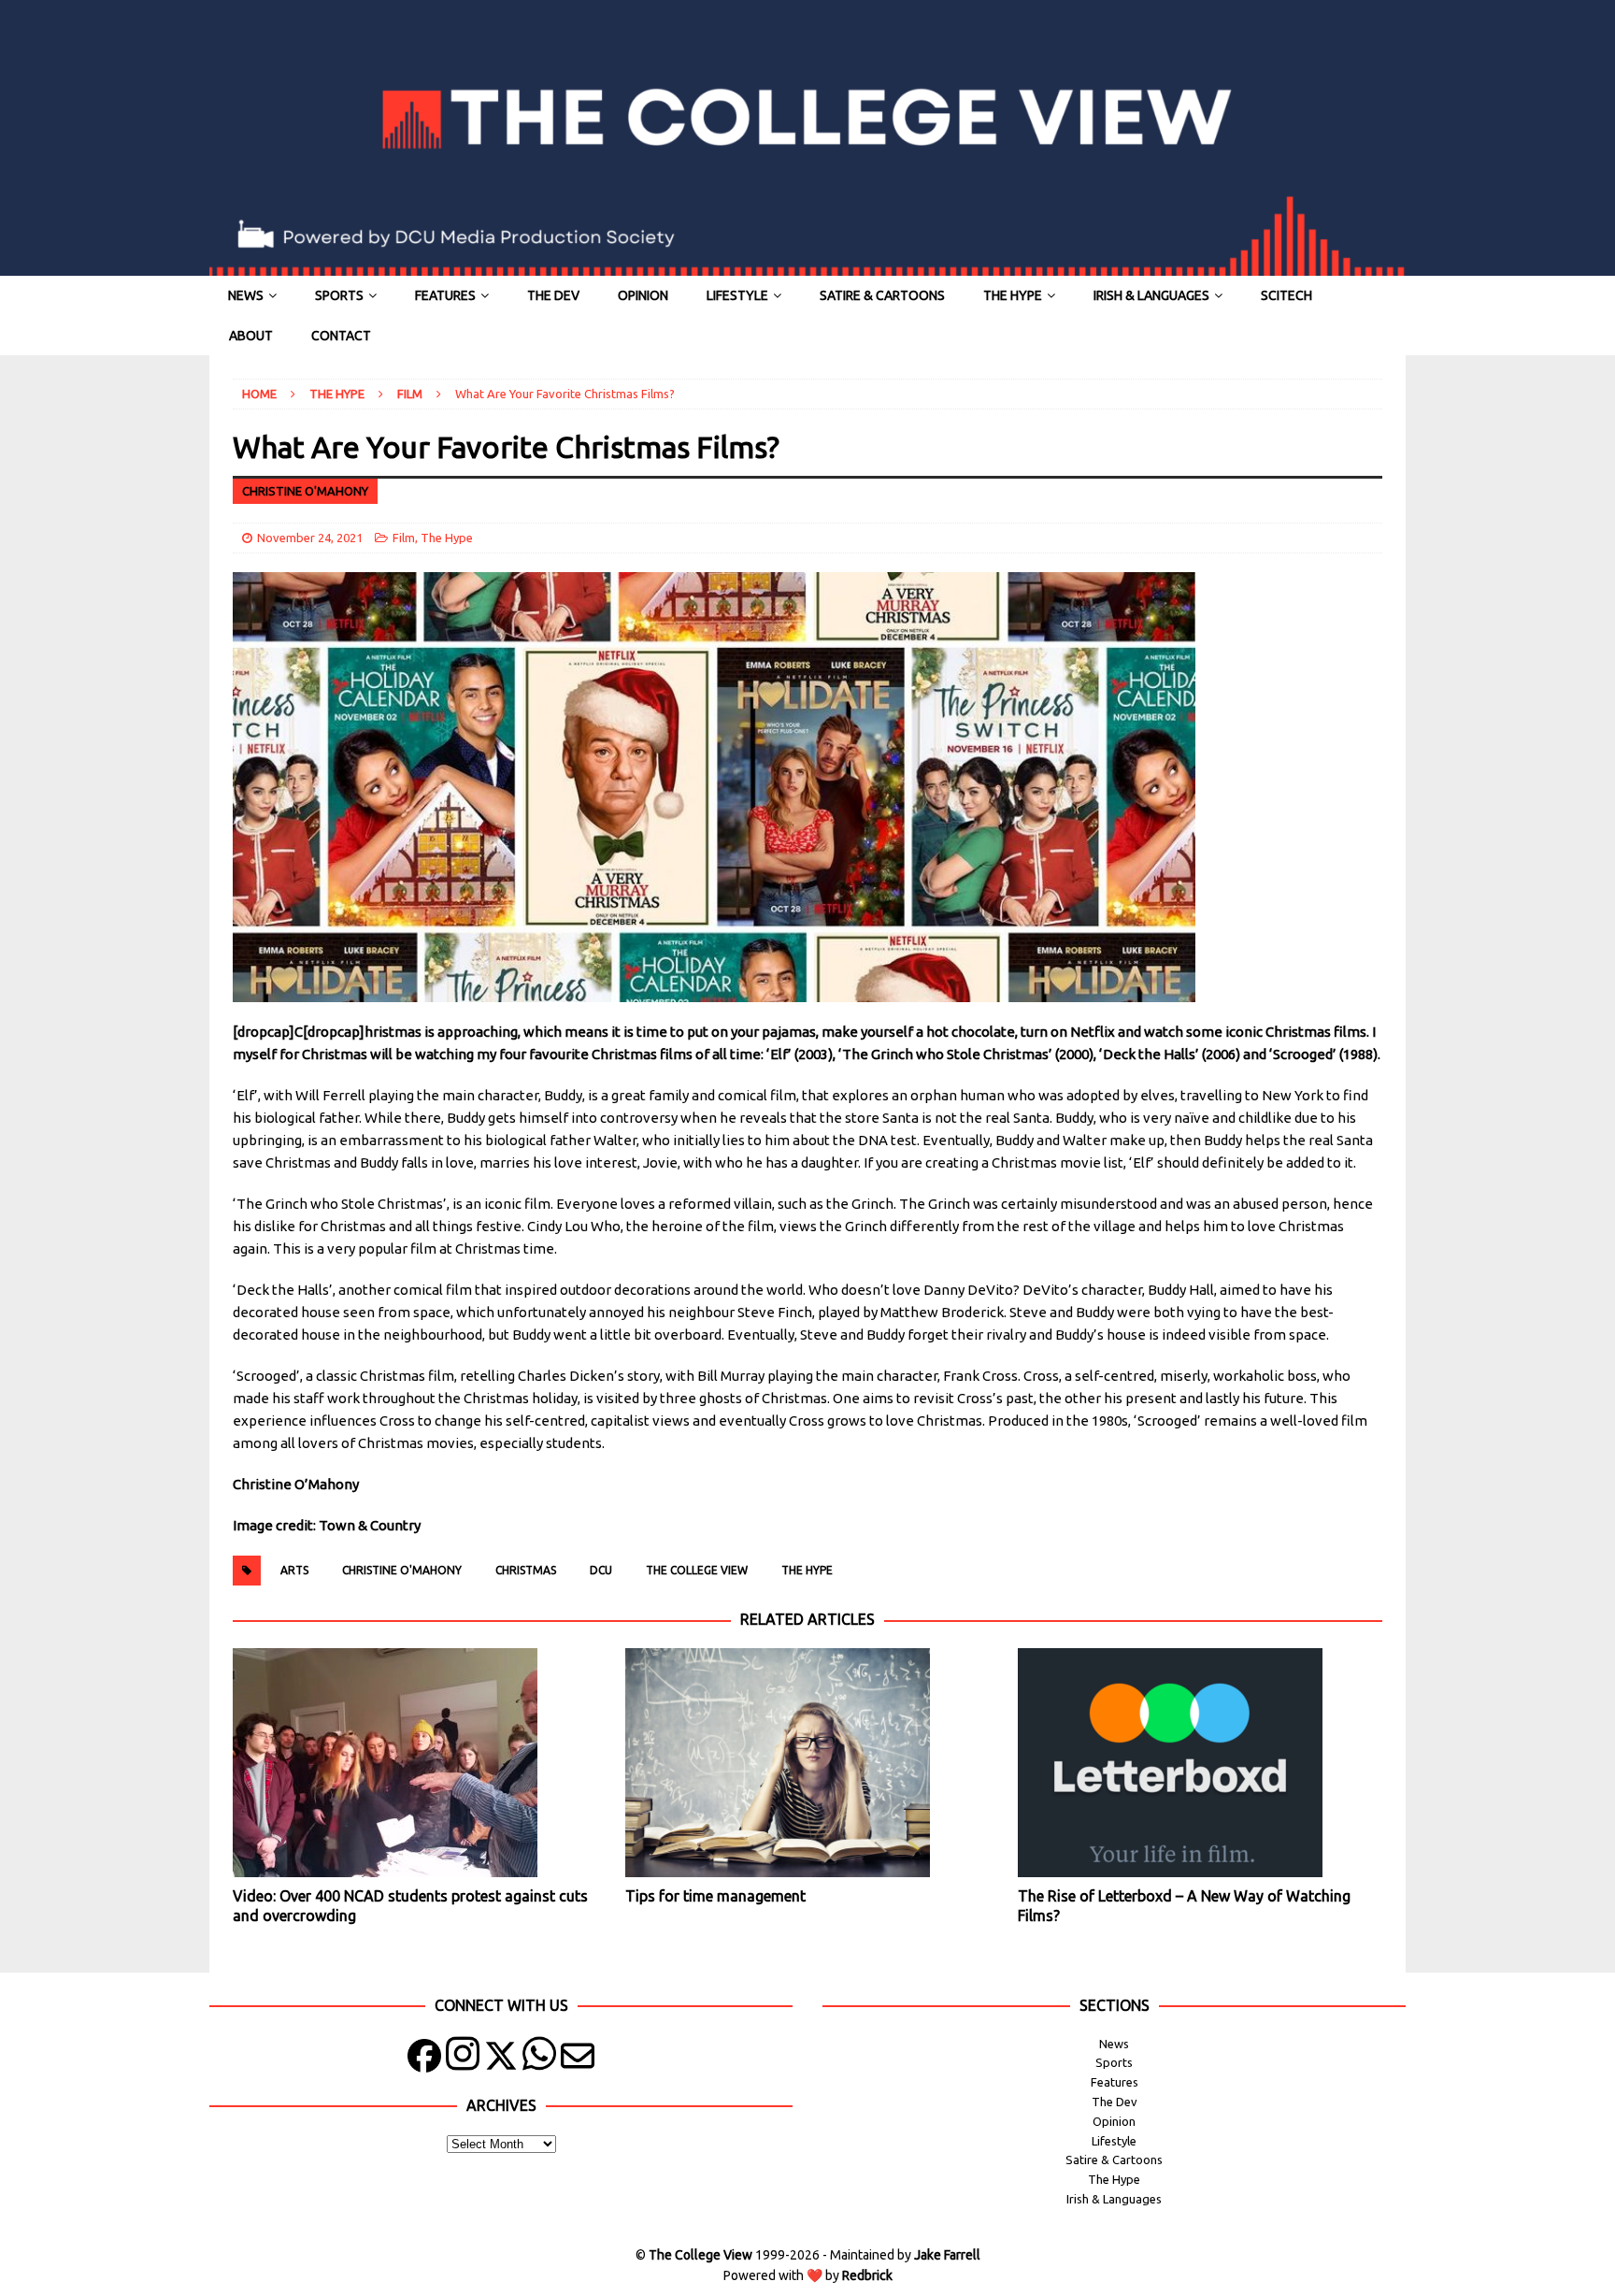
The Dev (553, 295)
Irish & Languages (1151, 295)
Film (404, 538)
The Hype (1013, 295)
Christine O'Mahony (402, 1570)
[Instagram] (463, 2060)
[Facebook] (424, 2060)
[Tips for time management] (807, 1763)
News (246, 295)
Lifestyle (737, 295)
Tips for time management (715, 1896)
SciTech (1286, 295)
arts (294, 1570)
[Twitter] (501, 2060)
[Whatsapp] (539, 2060)
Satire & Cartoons (882, 295)
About (251, 336)
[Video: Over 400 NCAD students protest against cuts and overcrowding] (414, 1763)
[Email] (578, 2060)
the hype (807, 1570)
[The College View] (807, 265)
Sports (339, 295)
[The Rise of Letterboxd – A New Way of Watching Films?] (1200, 1763)
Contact (341, 336)
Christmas (526, 1570)
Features (445, 295)
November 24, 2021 (310, 538)
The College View (697, 1570)
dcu (601, 1570)
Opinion (643, 295)
